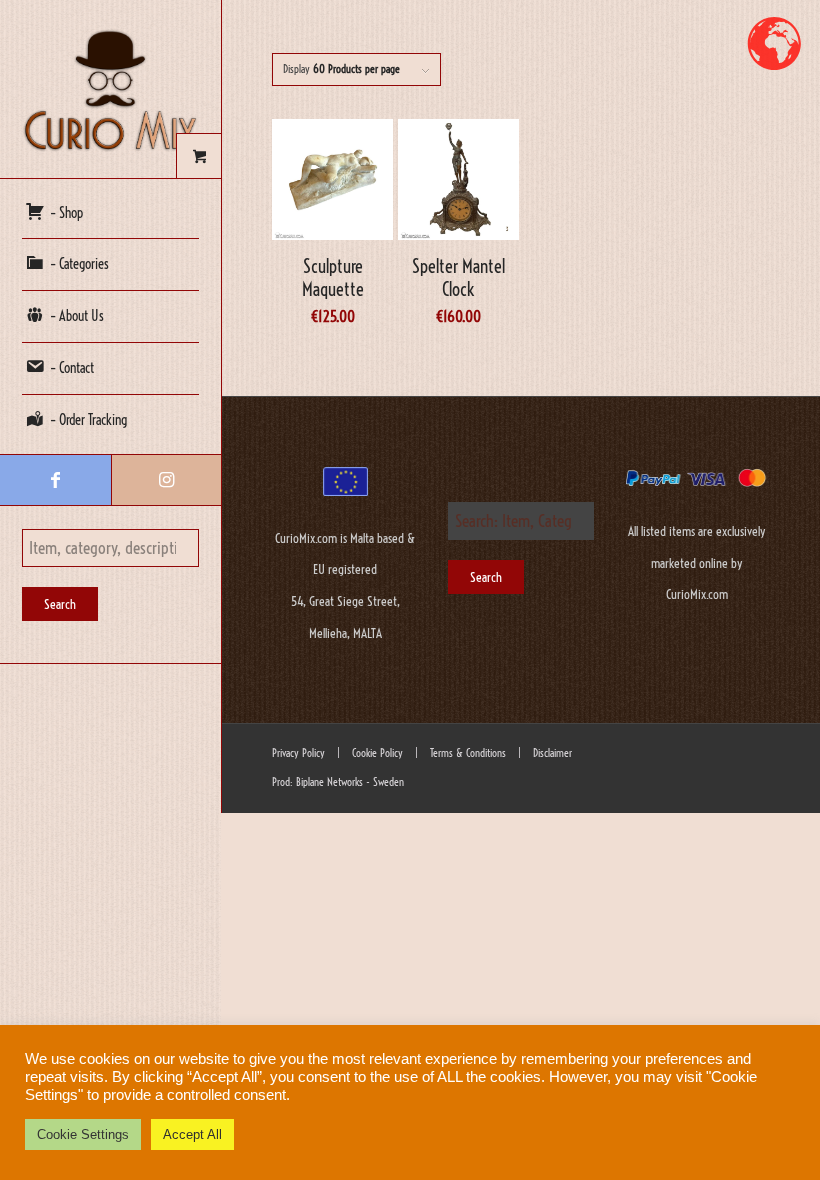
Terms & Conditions (466, 753)
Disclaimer (552, 753)
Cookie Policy (376, 753)
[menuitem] (110, 214)
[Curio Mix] (110, 88)
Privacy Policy (298, 753)
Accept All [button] (192, 1134)
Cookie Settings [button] (83, 1134)
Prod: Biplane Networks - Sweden (338, 782)
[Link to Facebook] (55, 480)
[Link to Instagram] (166, 480)
